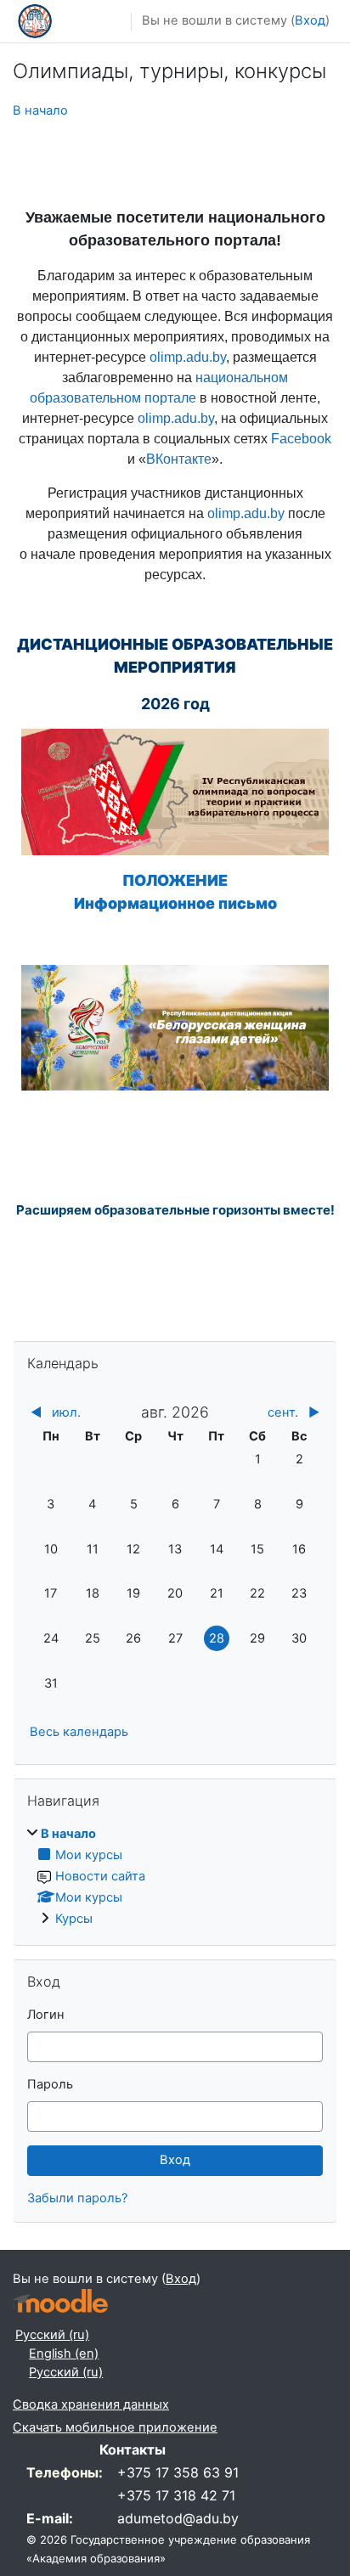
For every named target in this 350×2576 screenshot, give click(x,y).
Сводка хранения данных (91, 2404)
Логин (46, 2015)
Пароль (50, 2084)
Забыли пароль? (77, 2198)
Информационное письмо (175, 903)
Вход (310, 20)
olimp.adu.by (188, 357)
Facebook (301, 439)
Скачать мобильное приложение (115, 2427)
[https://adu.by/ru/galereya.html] (175, 1026)
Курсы (74, 1919)
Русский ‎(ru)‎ (52, 2335)
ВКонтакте (179, 459)
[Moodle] (60, 2301)
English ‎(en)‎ (64, 2353)
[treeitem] (175, 1877)
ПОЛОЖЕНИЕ (175, 880)
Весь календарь (79, 1732)
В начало (40, 110)
